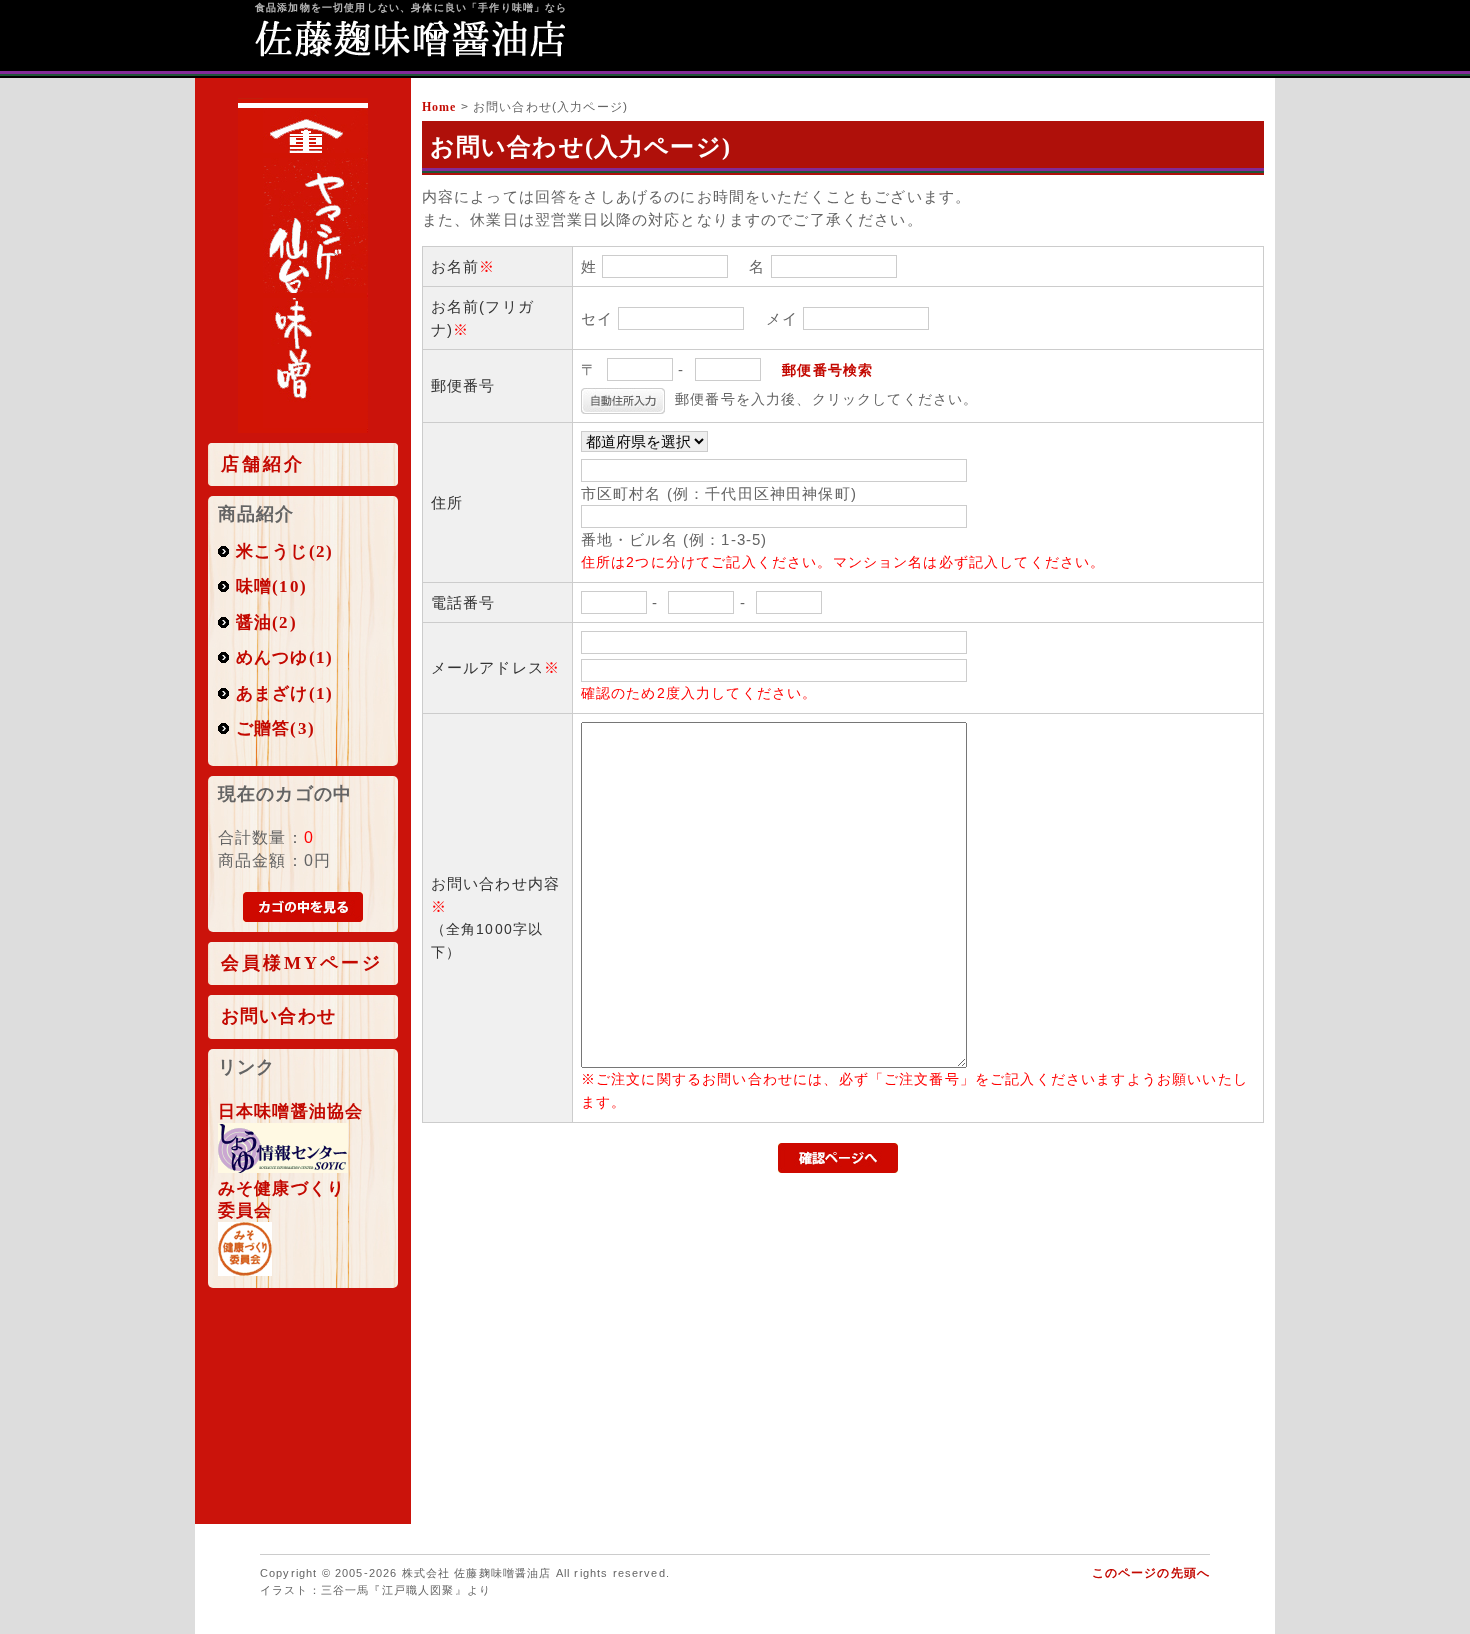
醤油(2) (266, 622)
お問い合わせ (278, 1016)
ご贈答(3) (275, 728)
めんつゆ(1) (284, 657)
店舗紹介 (263, 464)
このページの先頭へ (1151, 1573)
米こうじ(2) (284, 551)
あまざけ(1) (284, 693)
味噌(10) (271, 586)
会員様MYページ (302, 963)
